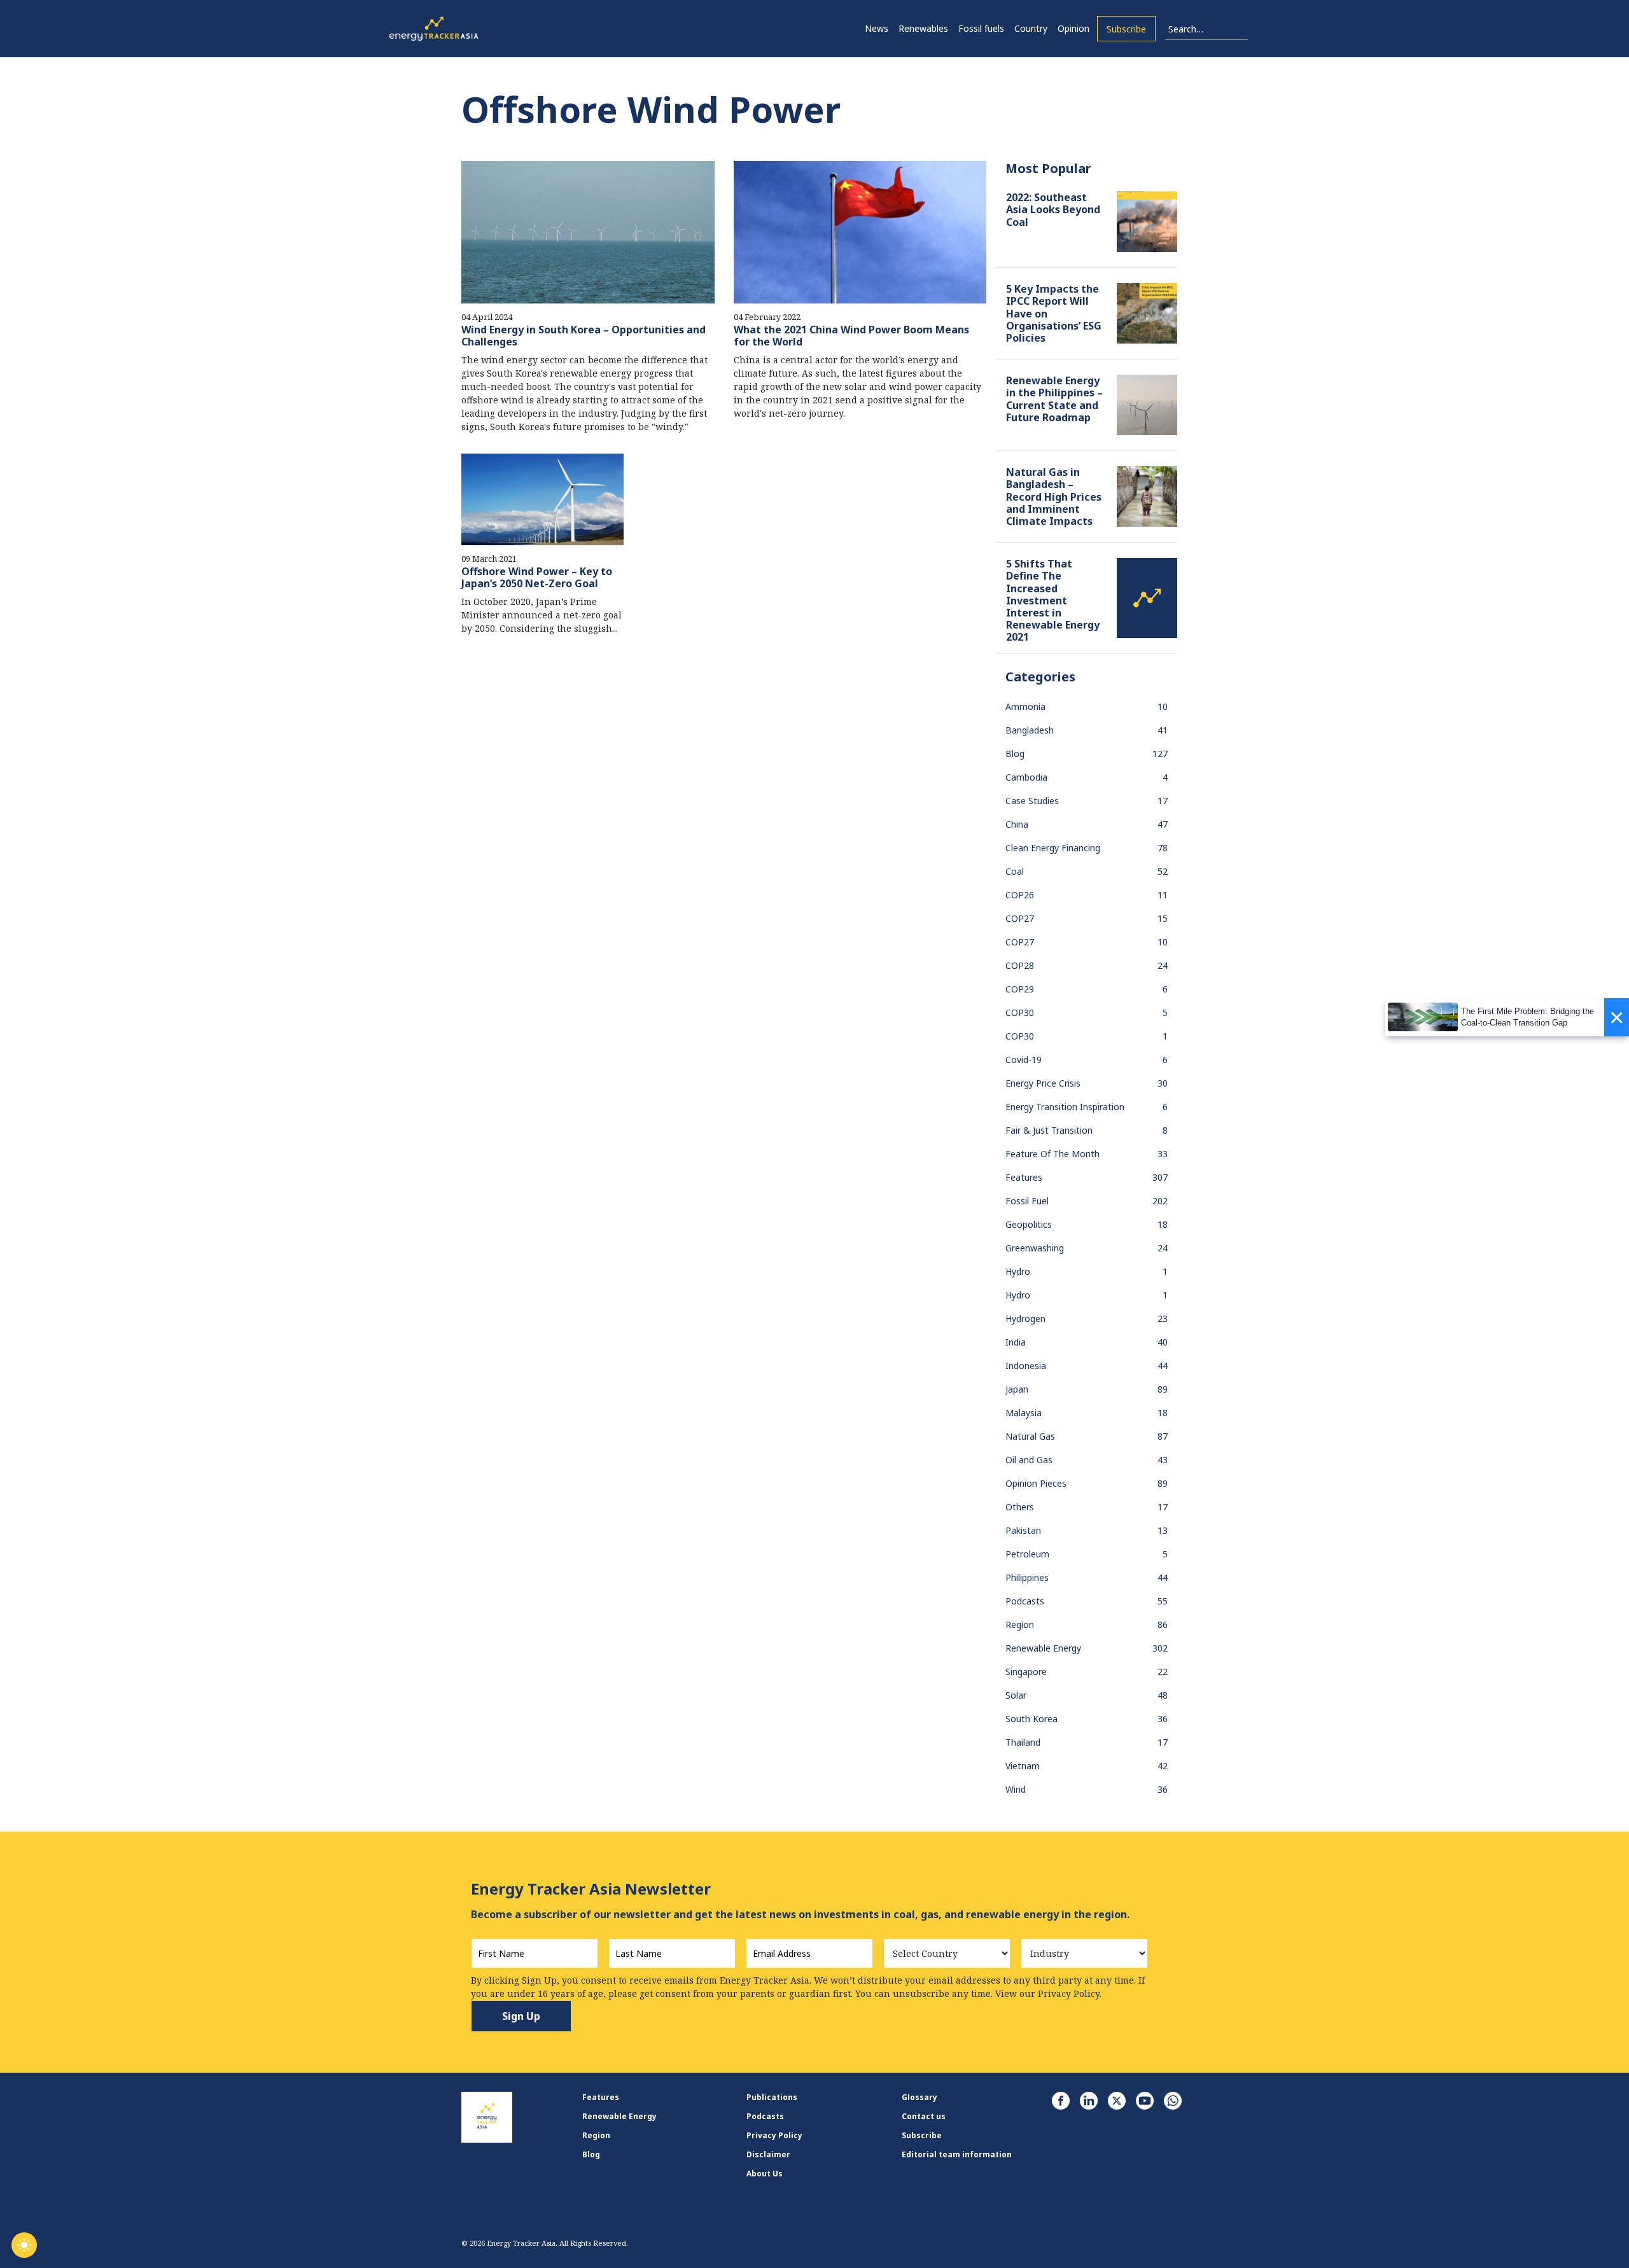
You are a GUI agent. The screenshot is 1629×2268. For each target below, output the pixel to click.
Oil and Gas (1029, 1460)
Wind (1016, 1789)
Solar (1016, 1695)
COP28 (1020, 965)
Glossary (919, 2097)
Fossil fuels (981, 28)
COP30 (1020, 1012)
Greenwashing (1035, 1248)
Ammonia (1025, 706)
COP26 (1020, 895)
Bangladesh (1030, 730)
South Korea (1031, 1719)
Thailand (1023, 1742)
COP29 (1020, 989)
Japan (1017, 1389)
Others (1020, 1507)
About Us (765, 2174)
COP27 (1020, 918)
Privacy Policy (774, 2135)
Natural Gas (1030, 1436)
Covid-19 (1024, 1060)
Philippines (1027, 1577)
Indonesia (1026, 1366)
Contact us (924, 2116)
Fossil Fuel (1027, 1201)
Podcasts (1025, 1601)
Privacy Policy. (1070, 1993)
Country (1031, 28)
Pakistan (1023, 1530)
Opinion (1073, 28)
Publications (772, 2097)
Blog (1015, 754)
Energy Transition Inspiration (1065, 1107)
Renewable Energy (1043, 1648)
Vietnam (1023, 1766)
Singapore (1026, 1672)
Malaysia (1024, 1413)
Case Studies (1032, 801)
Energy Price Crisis (1043, 1083)
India (1016, 1342)
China (1017, 824)
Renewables (923, 28)
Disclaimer (768, 2154)
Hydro (1018, 1271)
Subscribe (1126, 29)
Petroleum (1027, 1554)
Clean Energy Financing (1053, 848)
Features (1024, 1177)
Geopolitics (1029, 1224)
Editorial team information (957, 2154)
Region (1020, 1624)
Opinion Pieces (1036, 1483)
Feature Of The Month (1052, 1154)
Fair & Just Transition (1049, 1130)
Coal (1015, 871)
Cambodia (1026, 777)
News (877, 28)
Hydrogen (1025, 1318)
